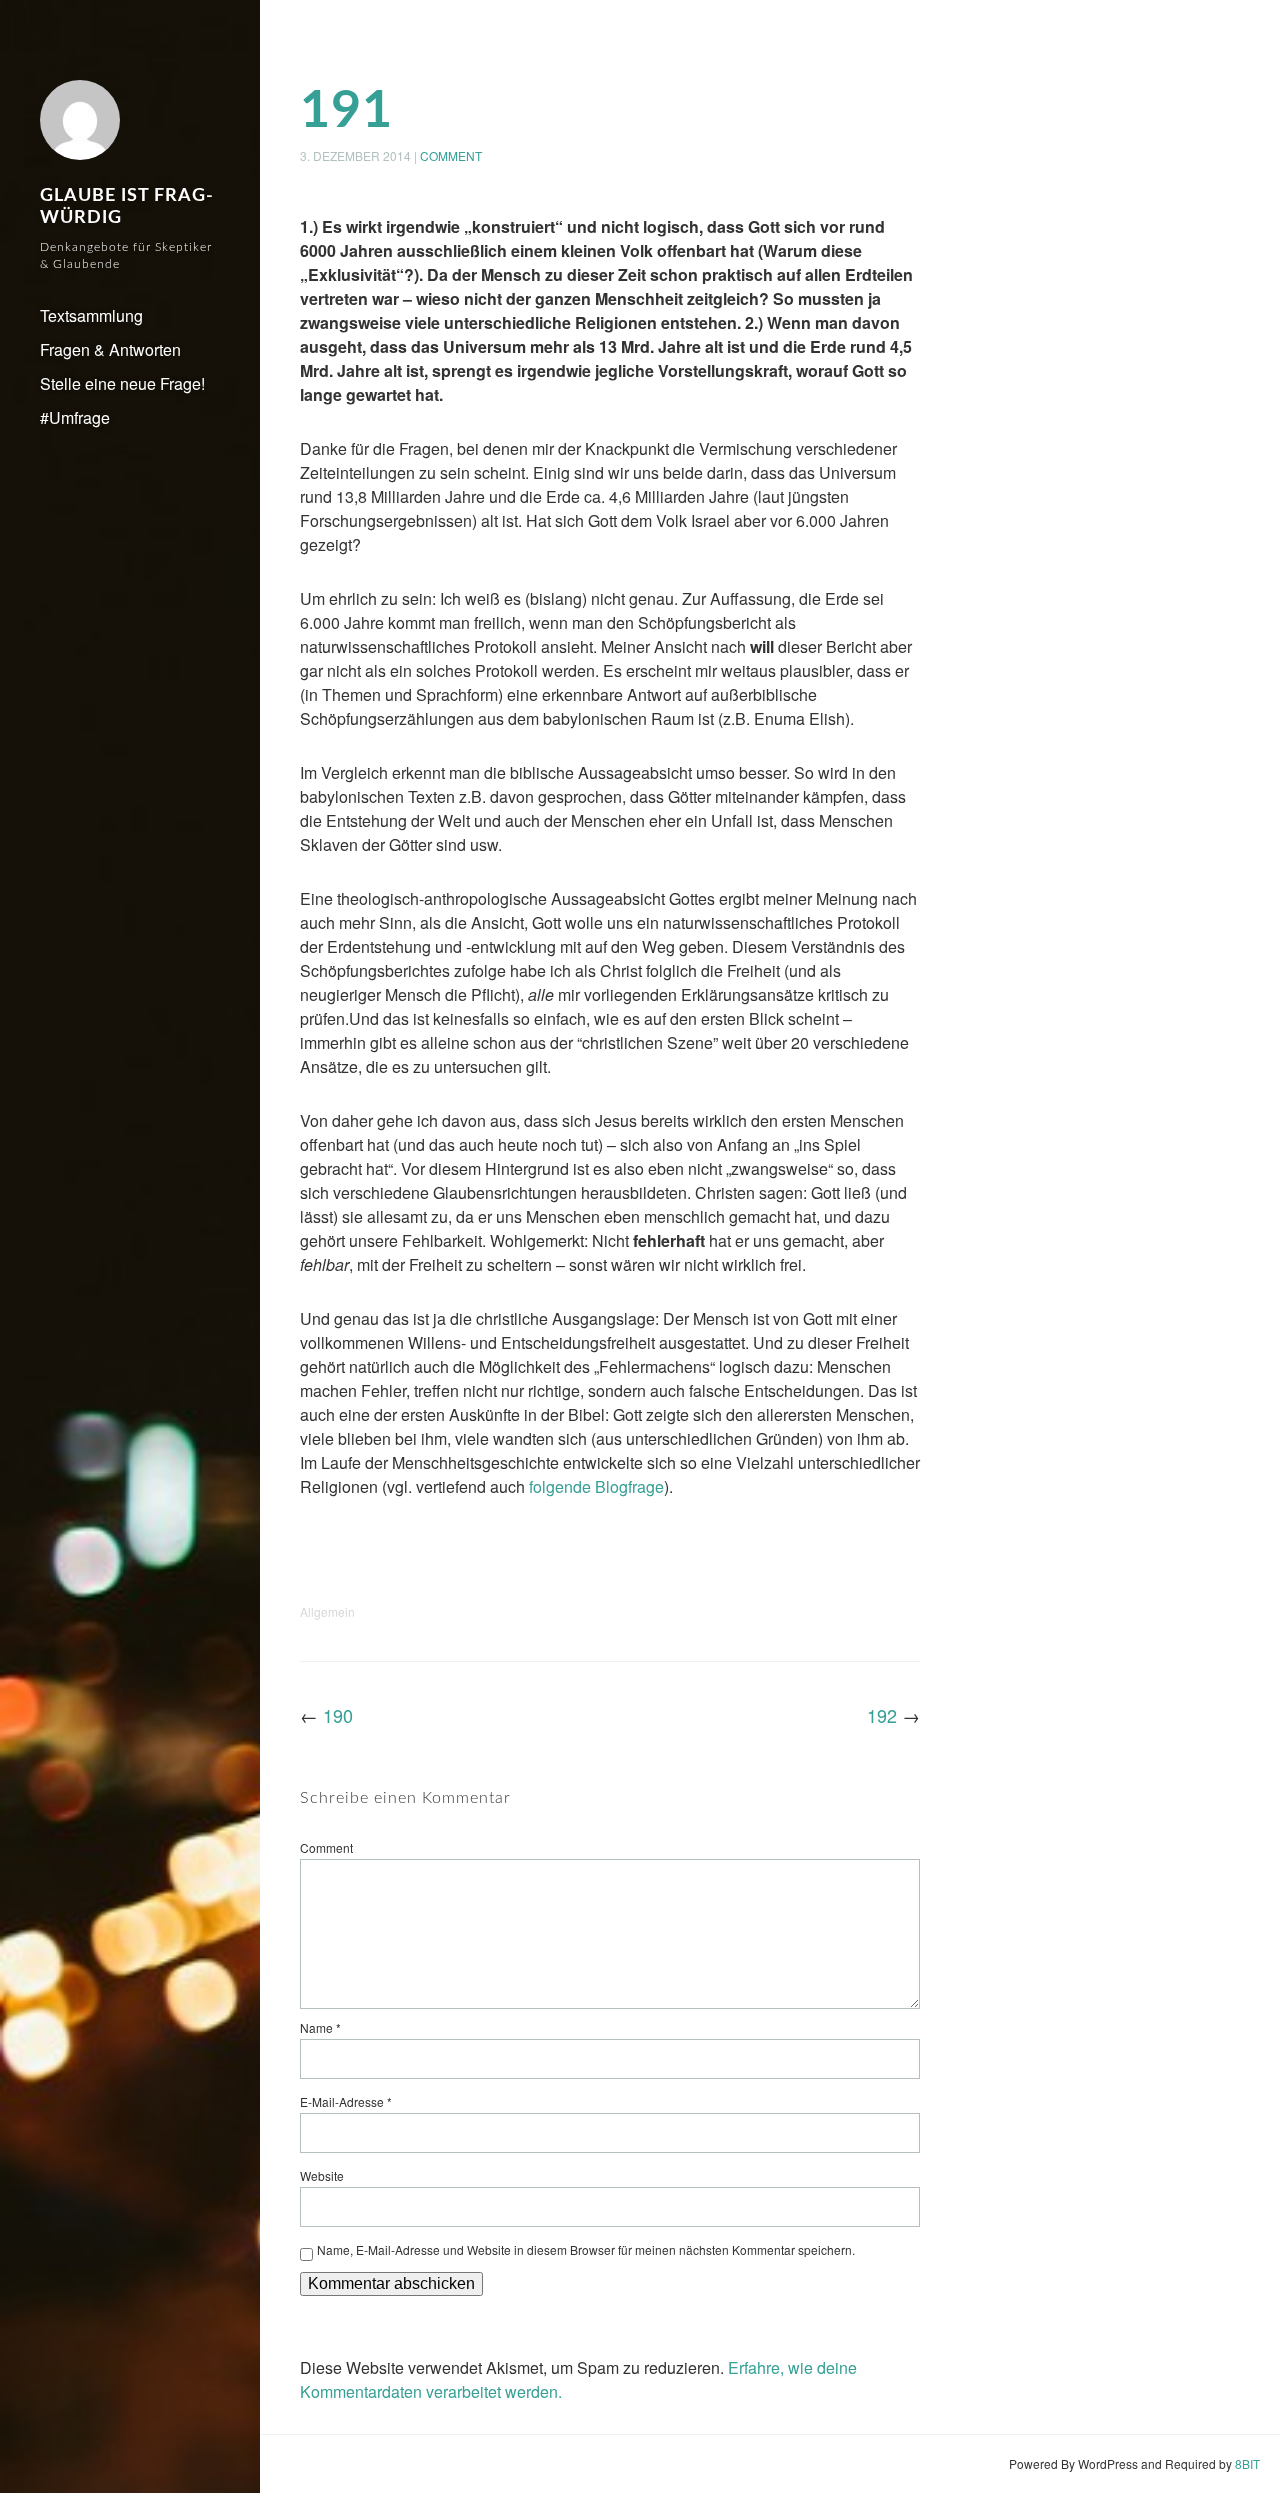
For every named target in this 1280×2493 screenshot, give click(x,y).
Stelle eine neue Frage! (122, 383)
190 (338, 1715)
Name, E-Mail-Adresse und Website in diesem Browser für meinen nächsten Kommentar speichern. (586, 2249)
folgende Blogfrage (596, 1486)
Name (320, 2027)
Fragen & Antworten (110, 349)
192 (882, 1715)
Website (322, 2175)
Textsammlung (91, 315)
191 (346, 111)
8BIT (1247, 2463)
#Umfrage (75, 417)
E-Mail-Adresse (346, 2101)
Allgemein (327, 1611)
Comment (451, 155)
